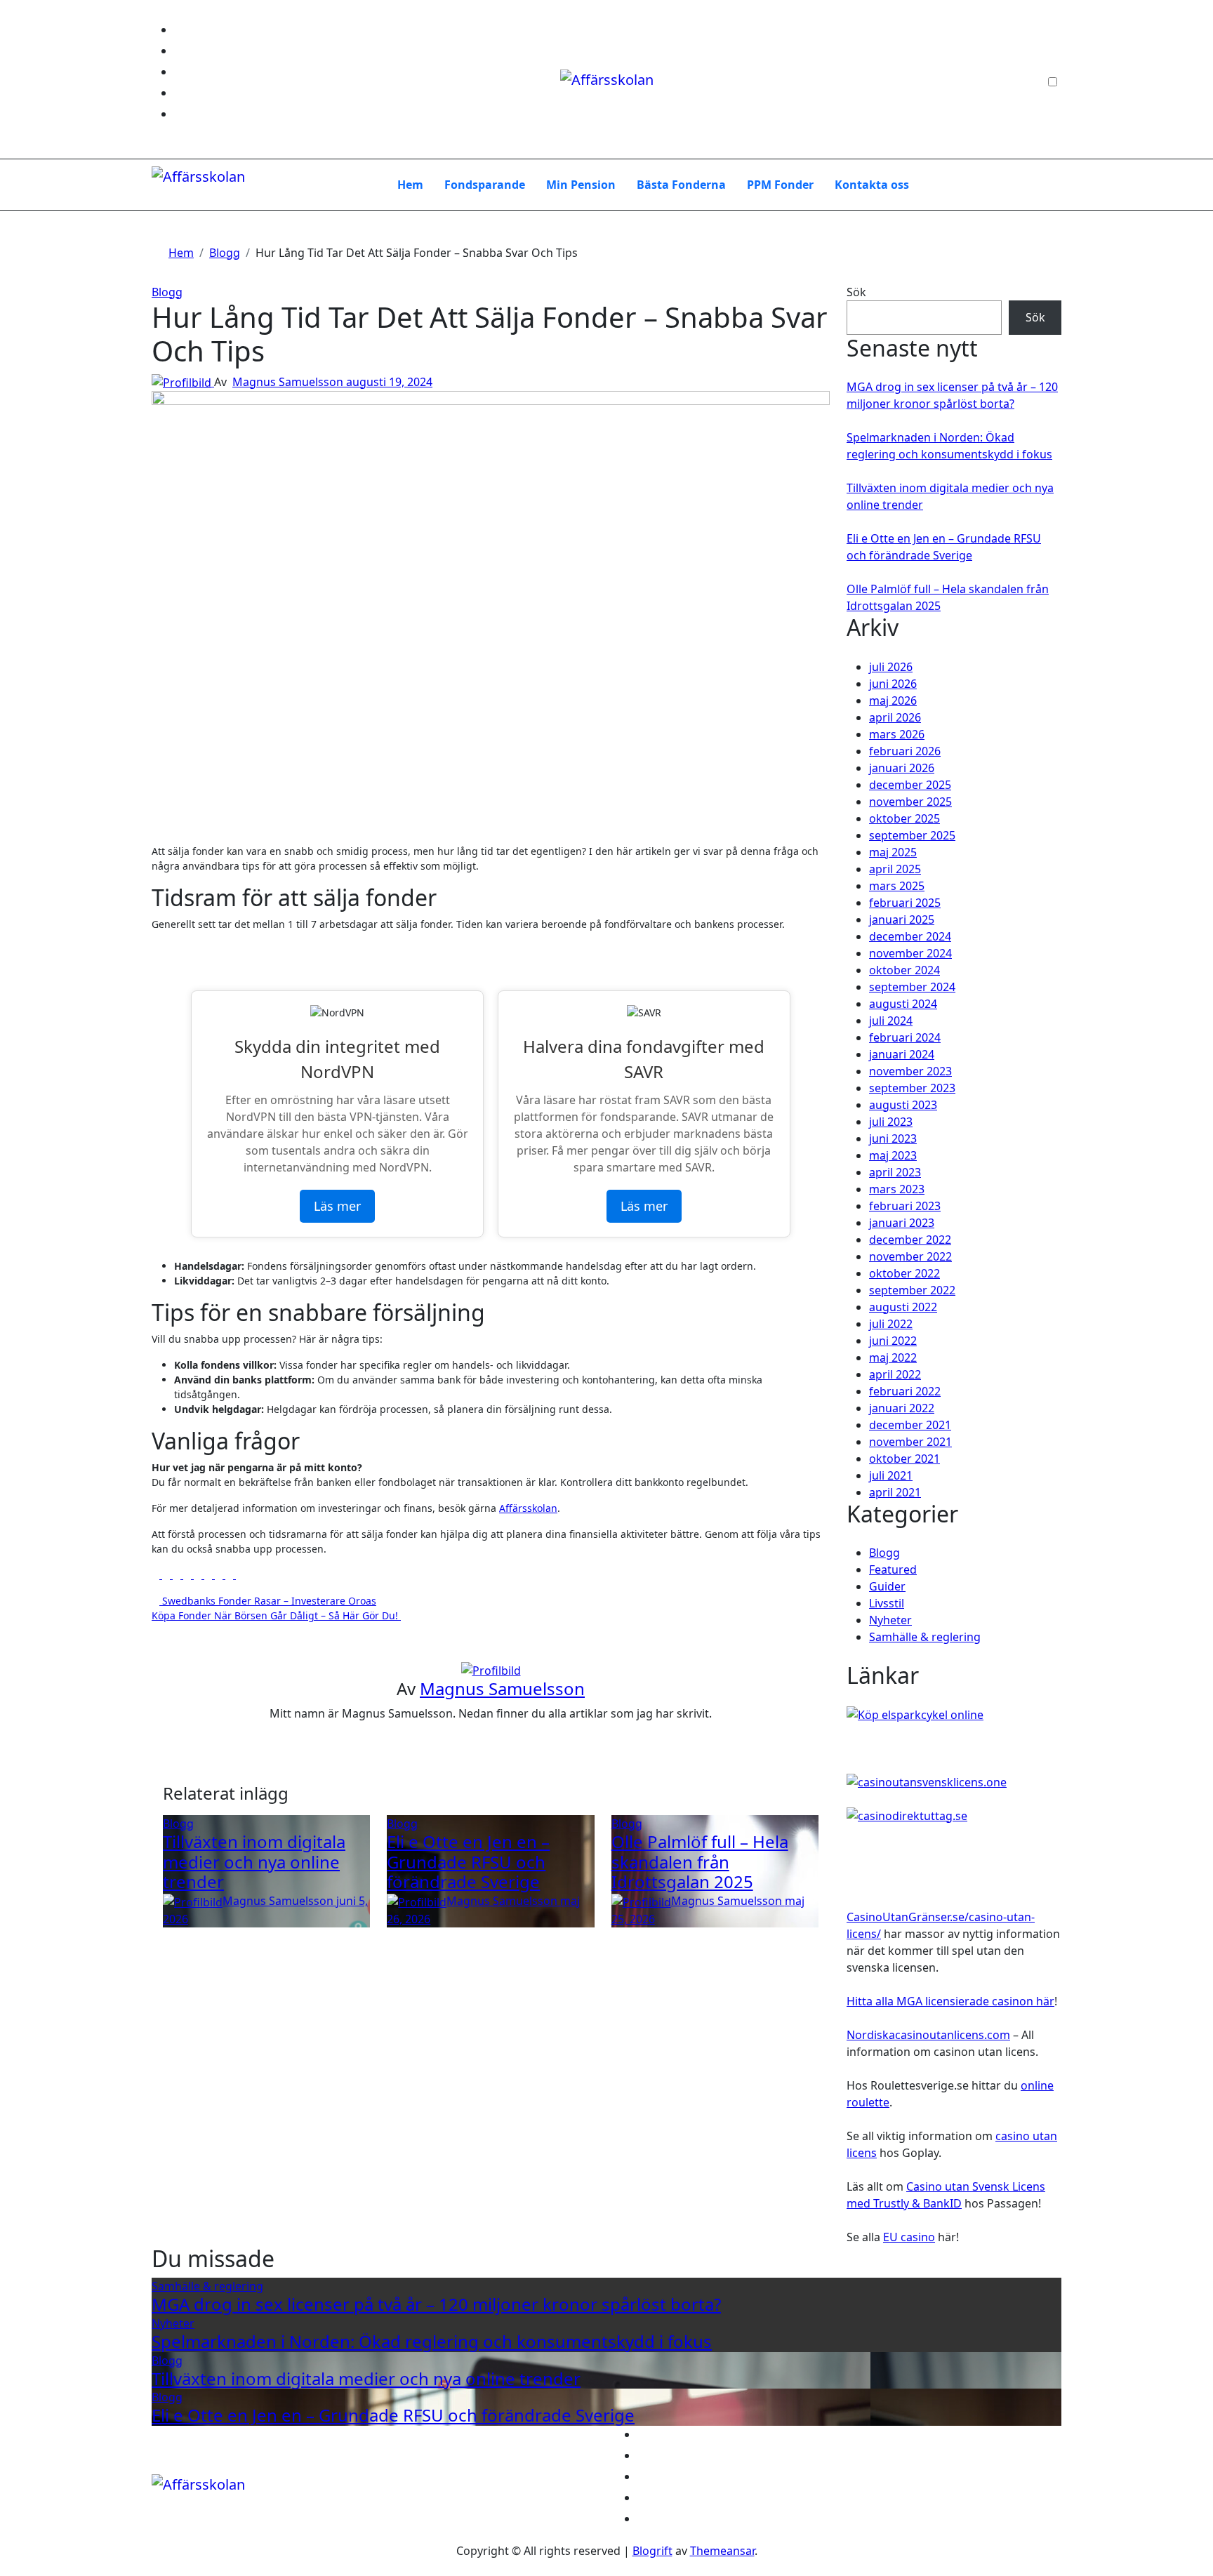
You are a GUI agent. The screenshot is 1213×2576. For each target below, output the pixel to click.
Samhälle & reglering (925, 1637)
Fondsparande (485, 185)
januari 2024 (902, 1054)
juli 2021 (891, 1475)
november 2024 (910, 953)
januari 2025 (902, 919)
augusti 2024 (903, 1004)
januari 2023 (902, 1223)
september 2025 (912, 835)
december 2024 (910, 936)
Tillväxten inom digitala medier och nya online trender (254, 1862)
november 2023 (910, 1071)
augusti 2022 (903, 1307)
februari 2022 (905, 1391)
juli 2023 (891, 1122)
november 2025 (910, 802)
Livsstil (887, 1603)
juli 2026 (891, 667)
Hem (410, 185)
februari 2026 (905, 751)
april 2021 (895, 1492)
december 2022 (910, 1240)
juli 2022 (891, 1324)
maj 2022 (893, 1357)
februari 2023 (905, 1206)
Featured (893, 1569)
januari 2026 (902, 768)
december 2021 (910, 1425)
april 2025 (895, 869)
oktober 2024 (904, 970)
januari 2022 (902, 1408)
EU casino (909, 2237)
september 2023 (912, 1088)
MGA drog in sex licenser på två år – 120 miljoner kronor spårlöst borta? (436, 2304)
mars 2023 (897, 1189)
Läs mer (337, 1206)
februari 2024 (905, 1037)
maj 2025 (893, 852)
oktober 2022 (904, 1273)
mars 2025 (897, 886)
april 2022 (895, 1374)
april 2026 (895, 717)
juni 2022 (893, 1341)
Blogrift (652, 2551)
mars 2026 (897, 734)
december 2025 (910, 785)
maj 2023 (893, 1155)
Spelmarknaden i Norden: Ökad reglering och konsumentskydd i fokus (432, 2341)
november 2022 (910, 1256)
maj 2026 (893, 701)
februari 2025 (905, 903)
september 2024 (912, 987)
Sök (856, 292)
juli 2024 (891, 1021)
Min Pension (581, 185)
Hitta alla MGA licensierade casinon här (950, 2001)
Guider (887, 1586)
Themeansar (722, 2551)
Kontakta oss (872, 185)
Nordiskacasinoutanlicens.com (928, 2035)
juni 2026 (893, 684)
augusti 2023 (903, 1105)
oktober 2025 (904, 818)
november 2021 (910, 1442)
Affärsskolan (528, 1508)
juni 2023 (893, 1138)
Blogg (167, 292)
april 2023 (895, 1172)
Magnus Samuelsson (289, 382)
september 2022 (912, 1290)
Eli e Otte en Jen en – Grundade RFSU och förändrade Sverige (468, 1862)
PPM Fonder (780, 185)
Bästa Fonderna (681, 185)
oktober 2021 (904, 1459)
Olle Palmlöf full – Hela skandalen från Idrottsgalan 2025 (700, 1862)
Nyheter (890, 1620)
